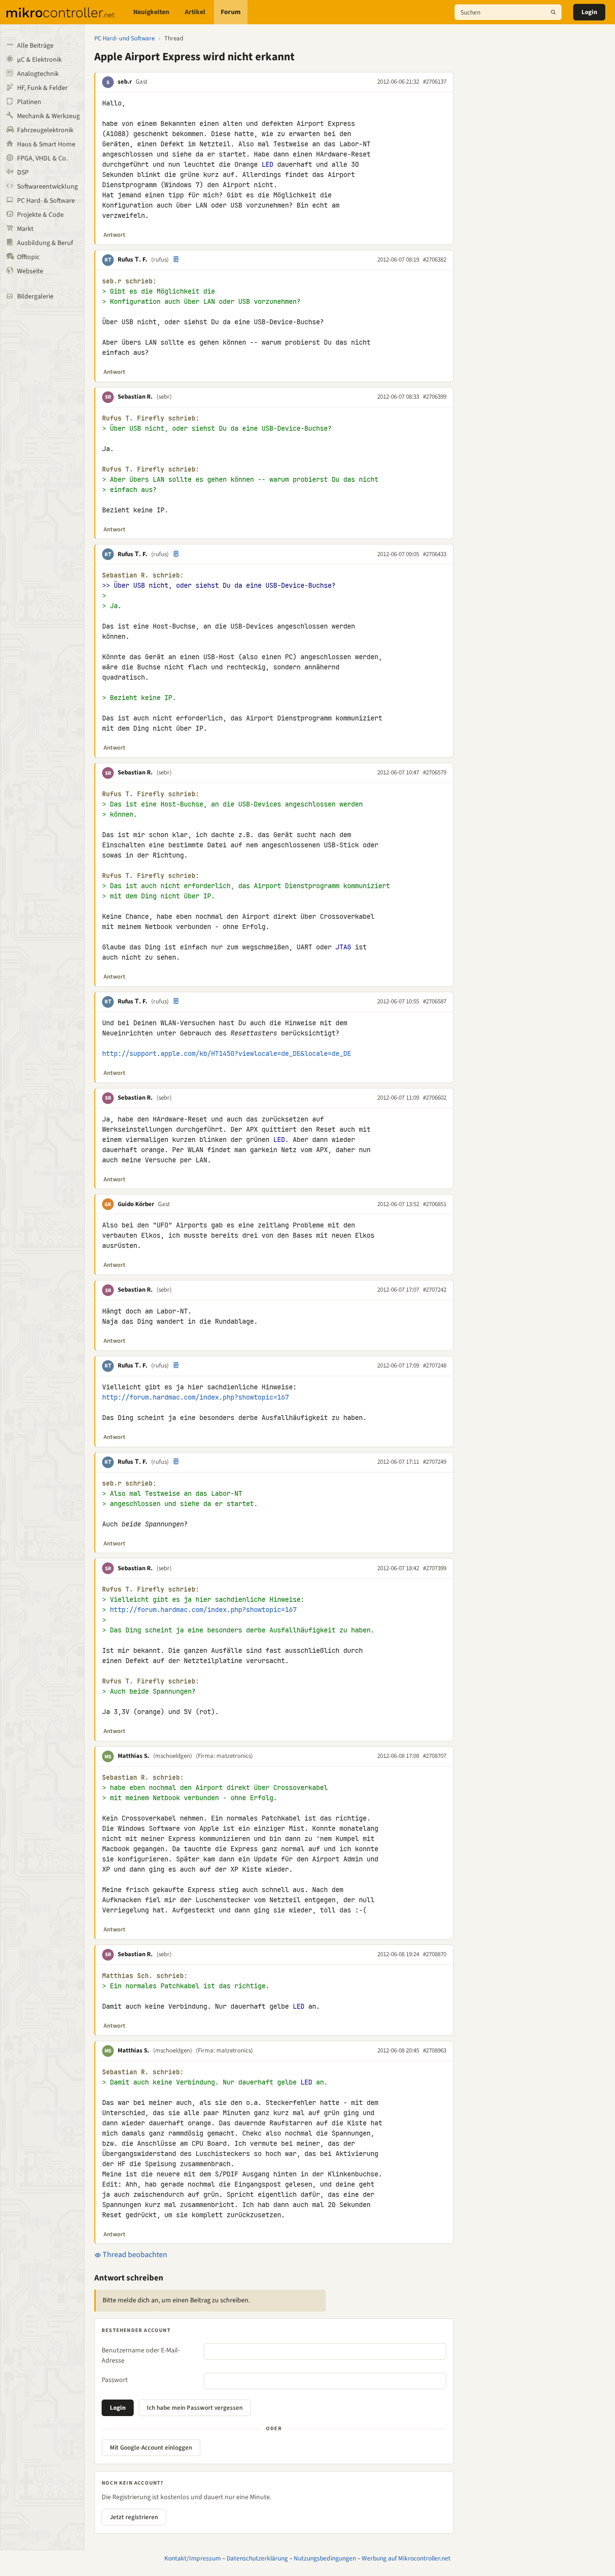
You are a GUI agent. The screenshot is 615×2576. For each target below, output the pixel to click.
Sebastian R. (135, 397)
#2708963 (435, 2050)
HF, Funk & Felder (42, 88)
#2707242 (435, 1290)
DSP (23, 173)
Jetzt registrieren (134, 2517)
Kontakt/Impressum (193, 2558)
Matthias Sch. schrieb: (145, 1976)
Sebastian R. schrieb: (143, 575)
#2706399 (435, 397)
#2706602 (435, 1098)
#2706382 (435, 260)
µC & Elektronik (39, 60)
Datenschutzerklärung (257, 2558)
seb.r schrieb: (129, 281)
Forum (231, 12)
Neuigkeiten (151, 12)
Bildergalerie (35, 297)
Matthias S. (133, 1756)
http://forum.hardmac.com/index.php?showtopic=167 (195, 1397)
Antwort (114, 235)
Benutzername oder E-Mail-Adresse (141, 2356)
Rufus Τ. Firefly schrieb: (151, 418)
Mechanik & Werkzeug (48, 116)
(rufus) (160, 260)
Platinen (29, 102)
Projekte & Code (40, 215)
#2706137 (435, 82)
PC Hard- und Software (124, 38)
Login (589, 12)
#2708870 (435, 1954)
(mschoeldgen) (173, 1756)
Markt (25, 229)
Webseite (30, 271)
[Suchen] (553, 12)
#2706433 (435, 554)
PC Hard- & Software (46, 201)
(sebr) (164, 397)
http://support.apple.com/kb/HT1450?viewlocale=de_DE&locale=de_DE (227, 1053)
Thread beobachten (134, 2255)
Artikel (195, 12)
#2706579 (435, 772)
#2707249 (435, 1462)
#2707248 (435, 1366)
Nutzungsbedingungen (325, 2558)
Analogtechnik (38, 74)
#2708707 (435, 1756)
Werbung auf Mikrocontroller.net (406, 2558)
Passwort (115, 2380)
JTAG (343, 947)
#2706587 (435, 1001)
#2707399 (435, 1568)
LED (267, 164)
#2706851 (435, 1204)
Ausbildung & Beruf (45, 243)
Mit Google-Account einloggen (151, 2448)
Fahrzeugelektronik (45, 130)
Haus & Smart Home (46, 144)
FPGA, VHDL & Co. (42, 158)
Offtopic (28, 257)
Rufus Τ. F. (132, 260)
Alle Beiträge (35, 46)
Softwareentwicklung (47, 187)
